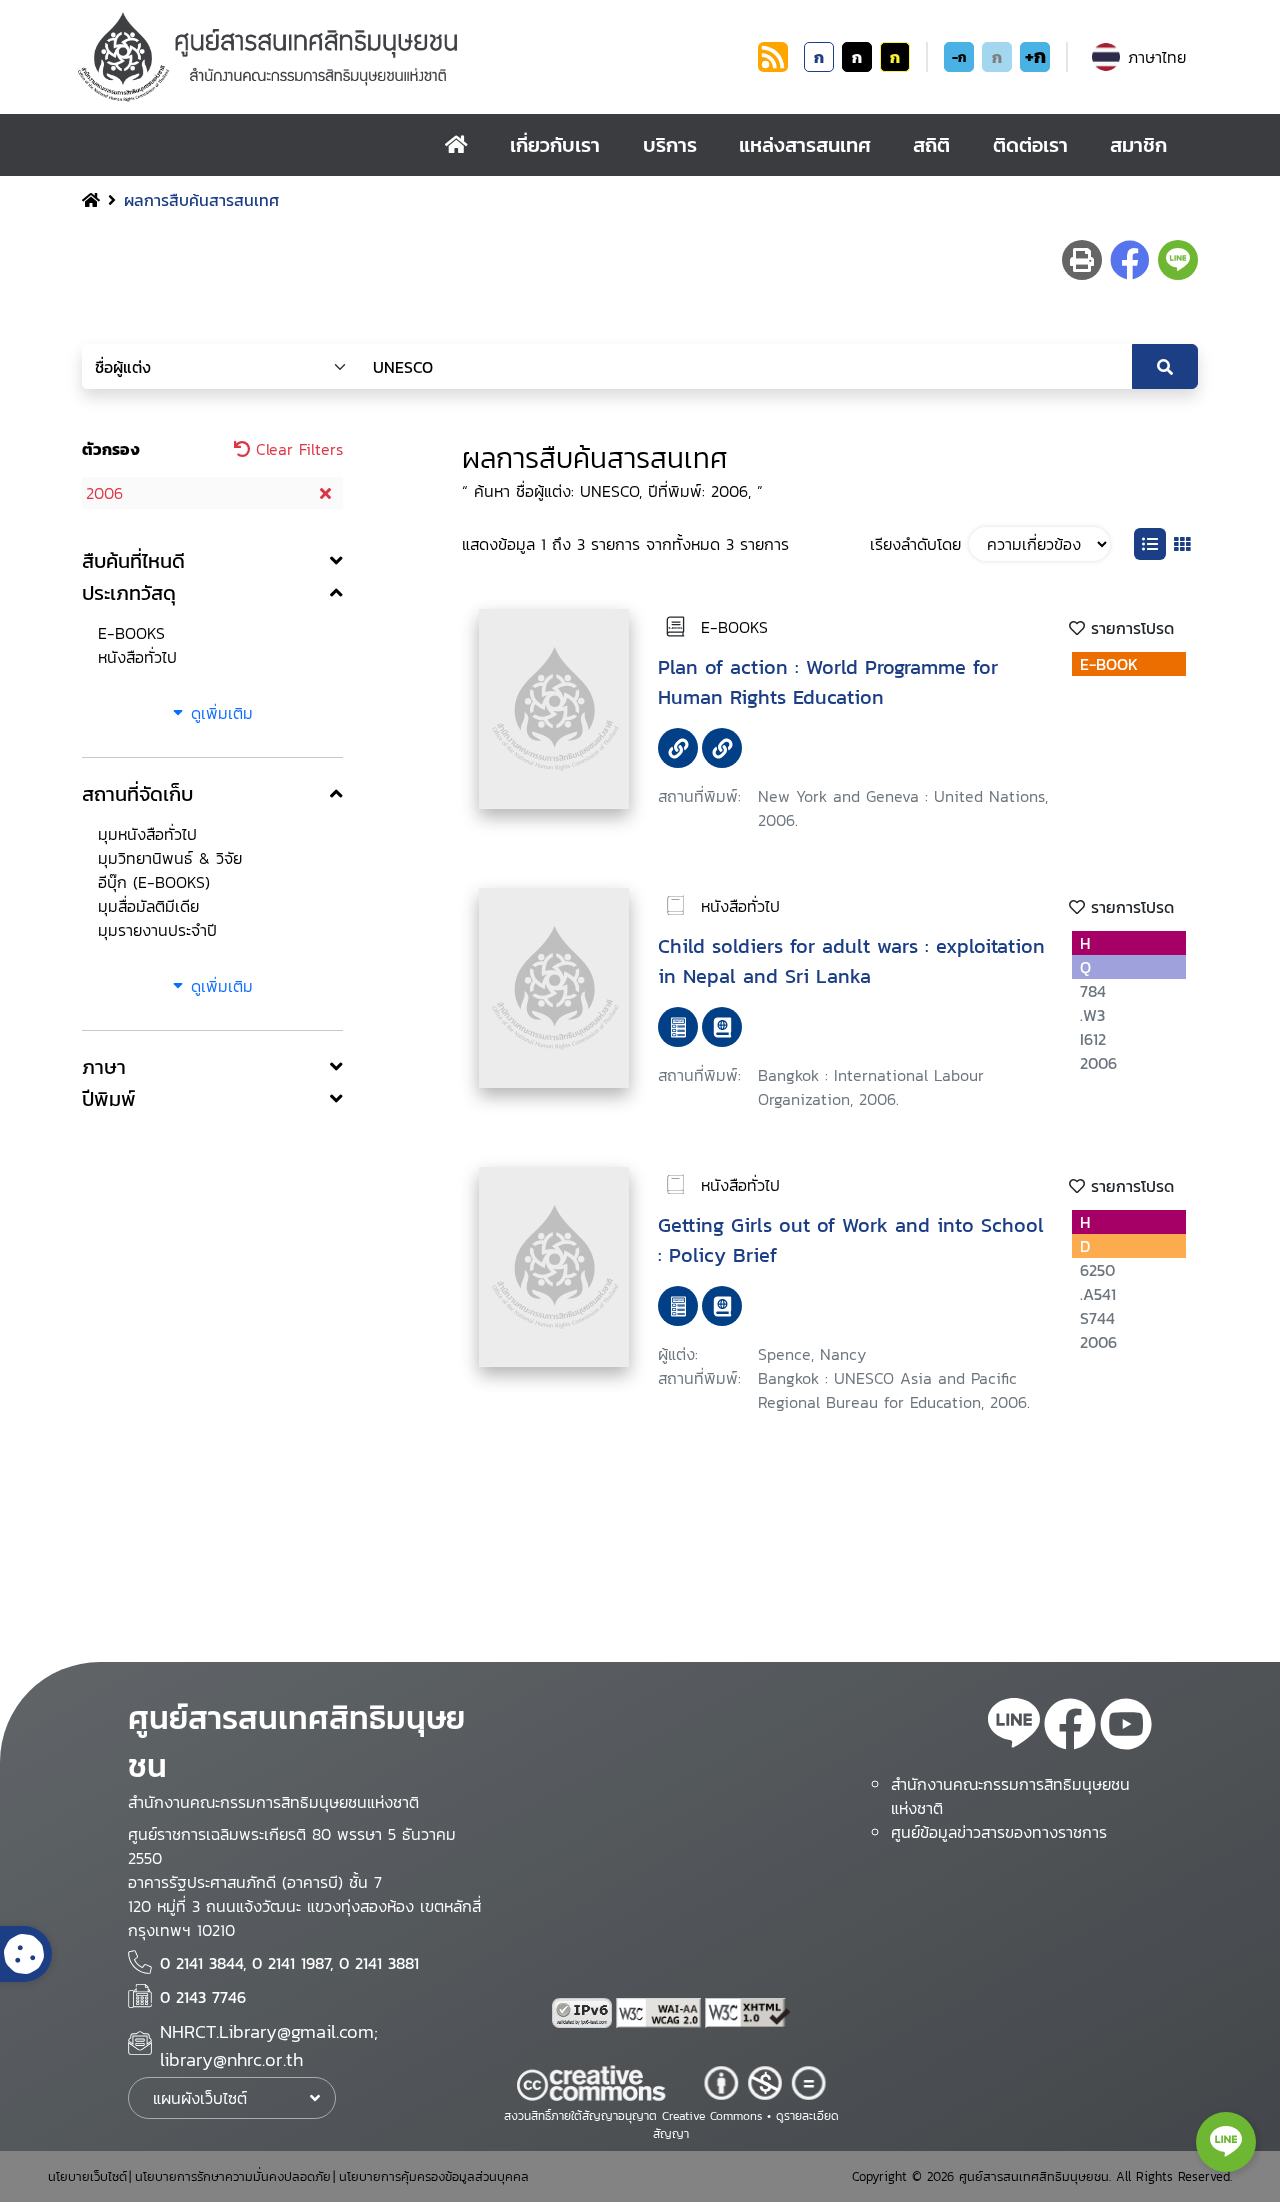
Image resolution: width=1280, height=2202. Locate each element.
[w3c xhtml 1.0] (748, 2013)
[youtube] (1126, 1727)
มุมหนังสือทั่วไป (147, 834)
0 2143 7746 (203, 1997)
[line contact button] (1226, 2142)
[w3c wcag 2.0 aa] (661, 2013)
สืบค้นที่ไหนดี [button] (133, 561)
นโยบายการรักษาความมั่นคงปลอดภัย (233, 2176)
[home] (456, 145)
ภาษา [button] (104, 1067)
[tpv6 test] (584, 2013)
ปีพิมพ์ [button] (109, 1099)
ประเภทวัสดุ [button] (129, 593)
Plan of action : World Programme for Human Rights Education (828, 682)
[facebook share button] (1130, 260)
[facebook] (1070, 1727)
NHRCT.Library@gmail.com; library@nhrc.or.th (269, 2045)
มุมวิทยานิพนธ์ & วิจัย (170, 858)
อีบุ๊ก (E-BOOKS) (154, 882)
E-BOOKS (131, 633)
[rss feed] (773, 66)
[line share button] (1178, 260)
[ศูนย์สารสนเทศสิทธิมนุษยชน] (414, 57)
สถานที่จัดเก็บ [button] (137, 794)
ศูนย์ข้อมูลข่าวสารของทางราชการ (999, 1832)
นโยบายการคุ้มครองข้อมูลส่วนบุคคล (434, 2176)
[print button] (1082, 260)
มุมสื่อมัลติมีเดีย (148, 906)
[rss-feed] (1014, 1727)
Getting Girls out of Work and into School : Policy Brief (851, 1240)
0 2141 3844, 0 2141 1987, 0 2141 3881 (289, 1963)
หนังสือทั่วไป (137, 657)
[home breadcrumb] (91, 200)
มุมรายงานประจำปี (157, 930)
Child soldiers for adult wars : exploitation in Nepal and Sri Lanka (851, 961)
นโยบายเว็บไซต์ (87, 2176)
